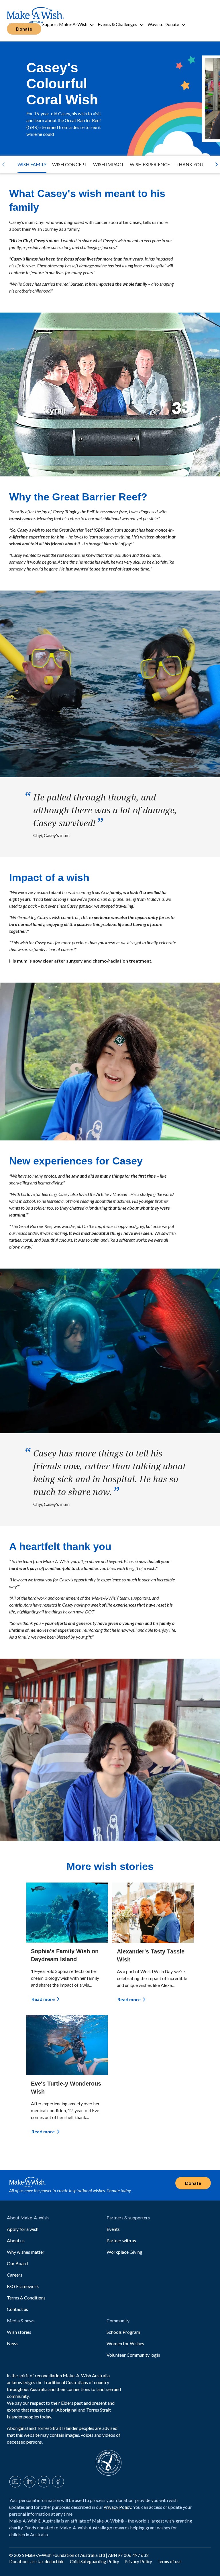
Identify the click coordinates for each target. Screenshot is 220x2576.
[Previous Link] (3, 164)
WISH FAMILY (32, 164)
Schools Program (123, 2332)
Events (113, 2229)
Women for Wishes (125, 2343)
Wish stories (19, 2332)
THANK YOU (189, 164)
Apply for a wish (23, 2229)
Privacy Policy (117, 2507)
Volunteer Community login (133, 2355)
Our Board (17, 2263)
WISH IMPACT (109, 164)
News (13, 2343)
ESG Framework (23, 2286)
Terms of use (170, 2561)
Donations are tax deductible (37, 2561)
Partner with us (121, 2240)
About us (16, 2240)
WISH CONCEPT (70, 164)
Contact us (17, 2309)
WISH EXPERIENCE (150, 164)
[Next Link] (217, 164)
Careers (15, 2275)
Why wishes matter (26, 2252)
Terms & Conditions (26, 2298)
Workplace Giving (124, 2252)
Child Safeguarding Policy (95, 2561)
